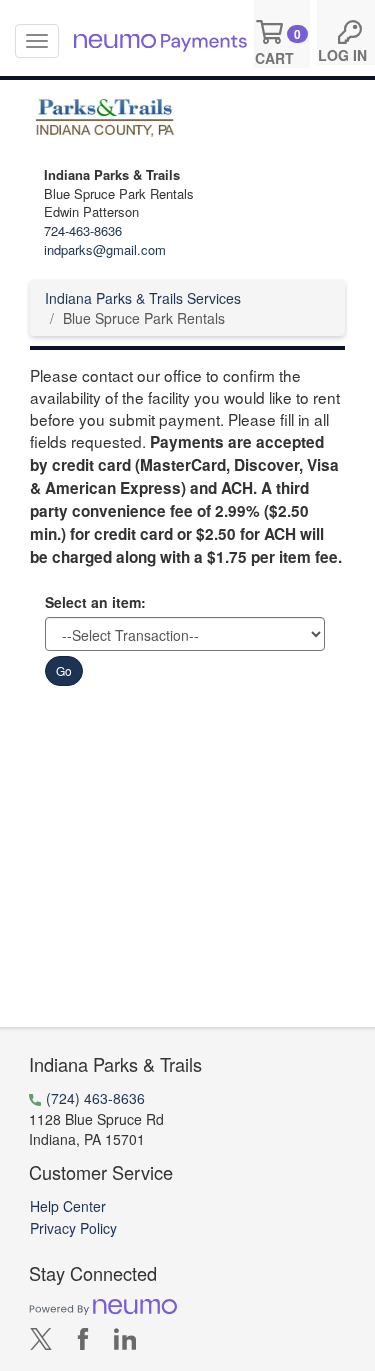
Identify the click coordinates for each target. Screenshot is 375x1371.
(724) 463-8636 (95, 1098)
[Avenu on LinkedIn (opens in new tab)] (125, 1342)
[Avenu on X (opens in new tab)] (41, 1342)
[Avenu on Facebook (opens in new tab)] (83, 1342)
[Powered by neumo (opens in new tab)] (103, 1306)
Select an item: (95, 602)
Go (64, 670)
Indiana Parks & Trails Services (143, 298)
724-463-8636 (83, 230)
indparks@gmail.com (105, 249)
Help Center (68, 1206)
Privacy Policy (73, 1228)
